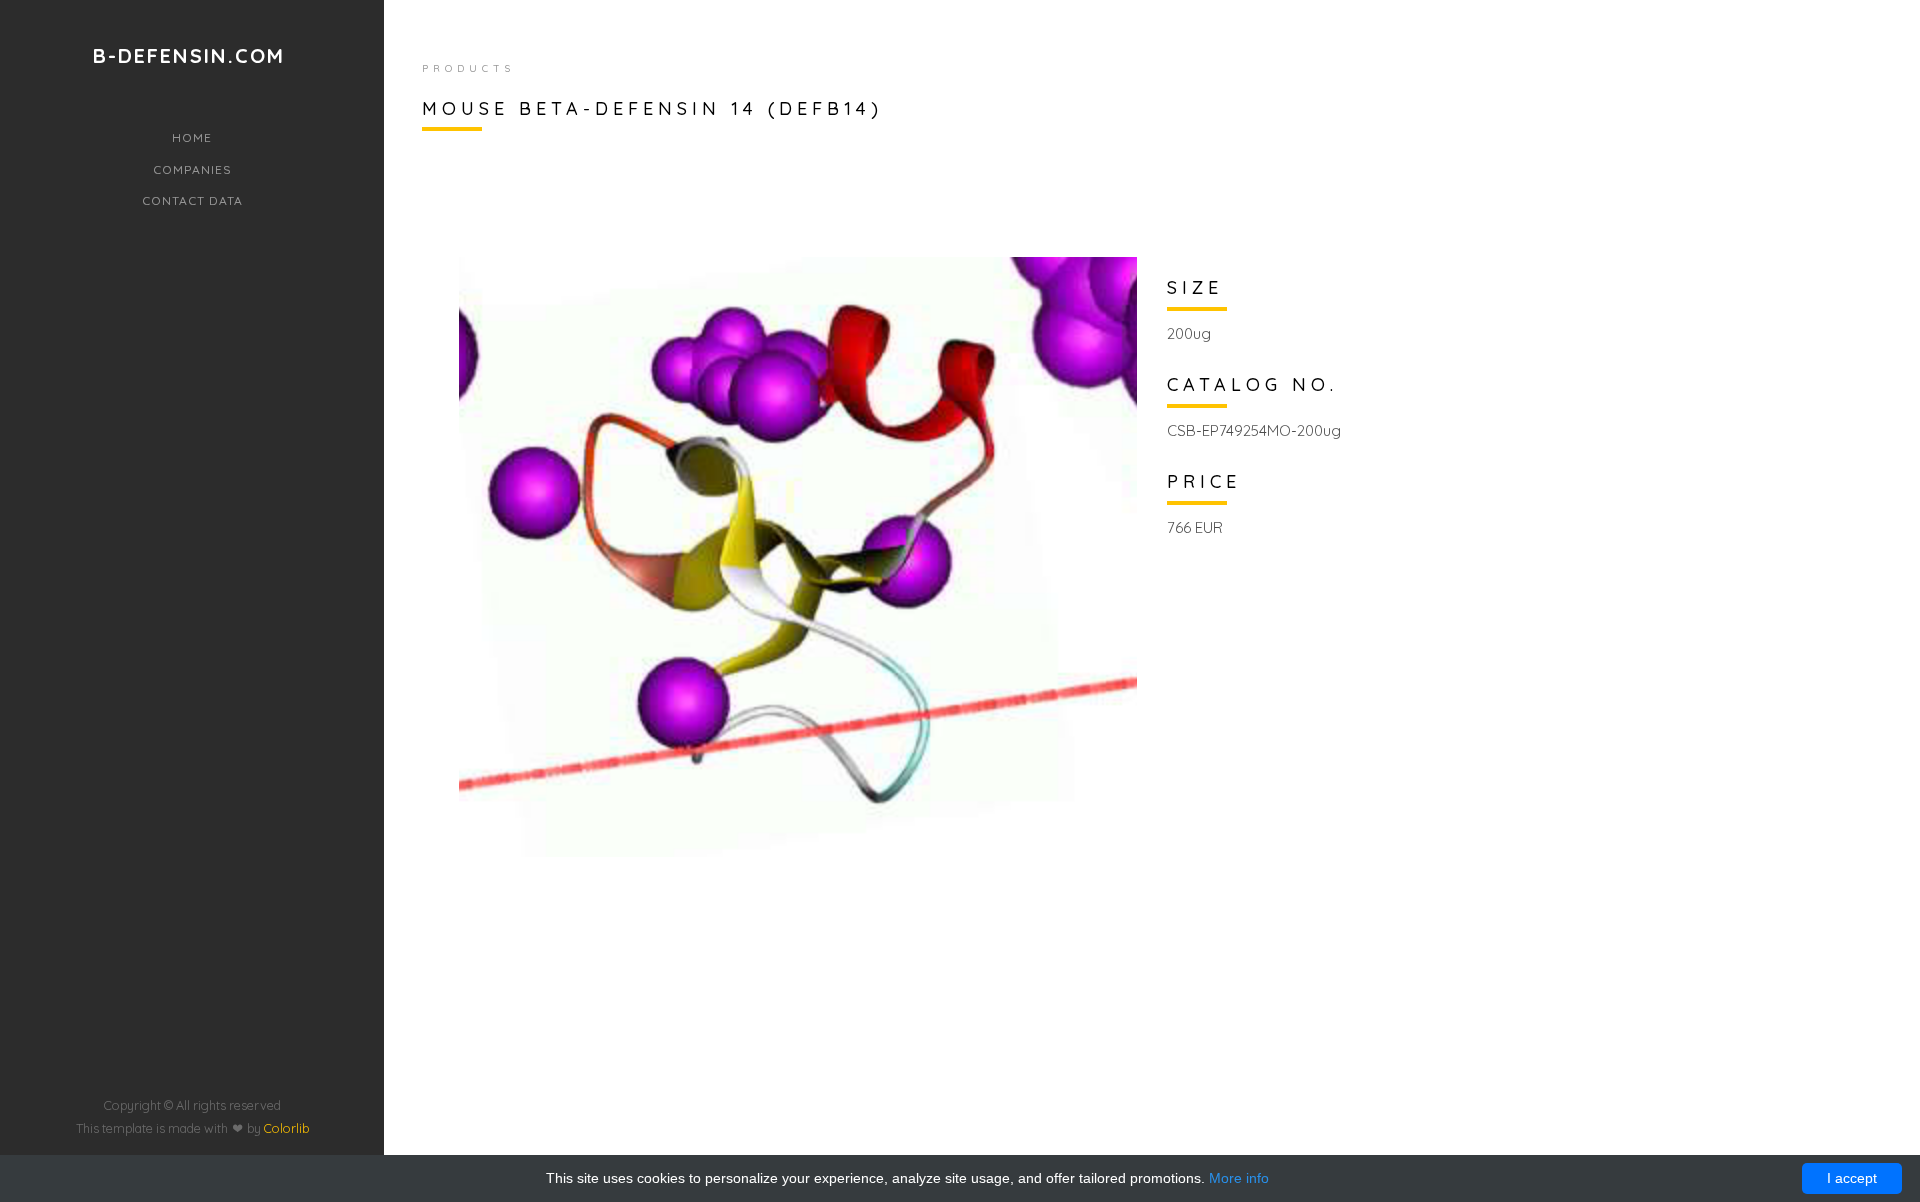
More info (1239, 1178)
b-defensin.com (189, 56)
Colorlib (286, 1128)
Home (192, 137)
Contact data (192, 200)
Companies (192, 169)
